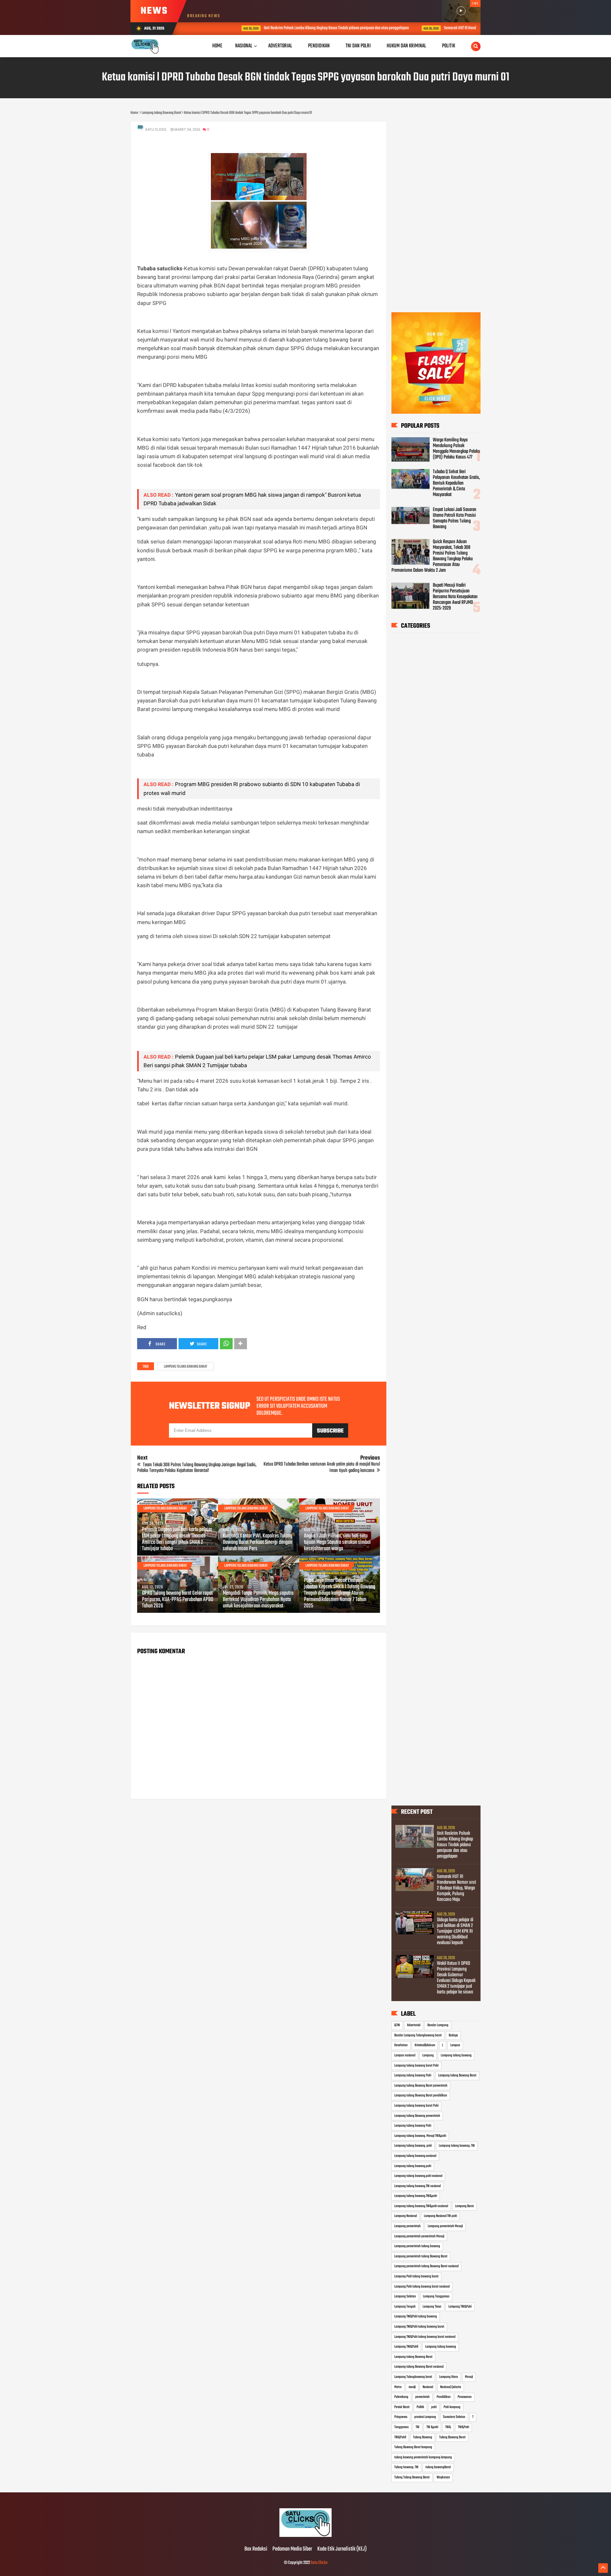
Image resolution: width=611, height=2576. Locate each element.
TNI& (448, 2427)
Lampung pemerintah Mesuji (445, 2226)
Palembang (401, 2397)
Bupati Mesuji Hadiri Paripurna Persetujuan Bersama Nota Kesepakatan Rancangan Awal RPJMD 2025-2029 (455, 597)
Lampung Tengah (405, 2307)
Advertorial (414, 2025)
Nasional (244, 46)
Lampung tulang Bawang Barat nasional (419, 2367)
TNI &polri (432, 2427)
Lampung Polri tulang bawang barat (416, 2276)
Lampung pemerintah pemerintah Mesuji (419, 2236)
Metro (398, 2387)
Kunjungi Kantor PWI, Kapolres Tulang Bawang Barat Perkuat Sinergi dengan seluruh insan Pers (257, 1543)
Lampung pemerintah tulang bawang (417, 2246)
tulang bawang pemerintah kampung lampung (423, 2457)
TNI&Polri (464, 2427)
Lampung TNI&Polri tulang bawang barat (419, 2327)
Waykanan (443, 2477)
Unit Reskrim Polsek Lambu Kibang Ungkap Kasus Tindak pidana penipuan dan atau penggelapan (289, 28)
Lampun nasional (405, 2055)
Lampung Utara (449, 2377)
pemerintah (422, 2397)
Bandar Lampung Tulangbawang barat (418, 2035)
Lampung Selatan (405, 2296)
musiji (412, 2387)
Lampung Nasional (406, 2216)
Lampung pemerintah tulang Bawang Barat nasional (426, 2266)
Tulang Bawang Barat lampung (413, 2447)
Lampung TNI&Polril (406, 2347)
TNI (418, 2427)
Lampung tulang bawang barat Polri (416, 2066)
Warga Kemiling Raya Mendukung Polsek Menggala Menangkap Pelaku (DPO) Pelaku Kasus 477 (456, 449)
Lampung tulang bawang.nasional (415, 2156)
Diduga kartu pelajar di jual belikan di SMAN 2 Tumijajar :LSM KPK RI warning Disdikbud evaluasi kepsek (455, 1931)
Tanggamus (401, 2427)
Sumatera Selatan (454, 2417)
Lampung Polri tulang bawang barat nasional (422, 2287)
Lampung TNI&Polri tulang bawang (416, 2317)
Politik (420, 2407)
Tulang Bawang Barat (452, 2437)
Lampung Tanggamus (436, 2296)
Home (217, 46)
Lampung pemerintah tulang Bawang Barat (421, 2256)
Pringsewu (401, 2417)
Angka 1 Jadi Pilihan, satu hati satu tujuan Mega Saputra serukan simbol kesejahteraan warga (337, 1543)
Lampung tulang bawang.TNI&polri (416, 2196)
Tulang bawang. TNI (406, 2467)
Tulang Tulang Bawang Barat (412, 2477)
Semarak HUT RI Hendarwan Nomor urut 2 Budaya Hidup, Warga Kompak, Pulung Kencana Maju (468, 28)
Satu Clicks (319, 2563)
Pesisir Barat (402, 2407)
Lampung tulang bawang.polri (413, 2166)
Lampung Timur (432, 2307)
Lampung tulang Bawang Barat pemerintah (421, 2086)
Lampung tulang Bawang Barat (186, 1367)
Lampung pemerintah (407, 2226)
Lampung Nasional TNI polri (440, 2216)
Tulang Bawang (423, 2437)
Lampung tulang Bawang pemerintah (417, 2116)
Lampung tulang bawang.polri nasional (418, 2176)
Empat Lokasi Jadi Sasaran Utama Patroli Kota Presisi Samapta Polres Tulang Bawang (455, 518)
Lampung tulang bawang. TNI (457, 2146)
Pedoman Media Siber (292, 2549)
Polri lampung (452, 2407)
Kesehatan (401, 2045)
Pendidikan (444, 2397)
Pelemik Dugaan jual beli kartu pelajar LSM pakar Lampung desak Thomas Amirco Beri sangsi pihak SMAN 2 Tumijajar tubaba (177, 1539)
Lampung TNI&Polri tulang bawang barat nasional (425, 2337)
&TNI (397, 2025)
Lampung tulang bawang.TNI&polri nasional (421, 2206)
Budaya (453, 2035)
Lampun (455, 2045)
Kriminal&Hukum (425, 2045)
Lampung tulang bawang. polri (413, 2146)
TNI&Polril (400, 2437)
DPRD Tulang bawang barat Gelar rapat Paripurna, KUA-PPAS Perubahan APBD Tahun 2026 (178, 1600)
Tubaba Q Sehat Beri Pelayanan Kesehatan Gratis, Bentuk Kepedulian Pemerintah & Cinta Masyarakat (456, 483)
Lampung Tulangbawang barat (413, 2377)
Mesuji (469, 2377)
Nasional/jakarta (451, 2387)
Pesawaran (465, 2397)
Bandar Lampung (438, 2025)
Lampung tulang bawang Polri (413, 2075)
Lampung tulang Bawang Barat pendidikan (421, 2096)
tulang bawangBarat (438, 2467)
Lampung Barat (464, 2206)
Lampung (428, 2055)
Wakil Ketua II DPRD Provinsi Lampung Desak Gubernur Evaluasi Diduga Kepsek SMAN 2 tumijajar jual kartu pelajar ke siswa (456, 1978)
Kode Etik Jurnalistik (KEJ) (342, 2549)
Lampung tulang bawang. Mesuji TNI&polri (420, 2136)
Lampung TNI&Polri (460, 2307)
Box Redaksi (256, 2549)
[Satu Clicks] (305, 2536)
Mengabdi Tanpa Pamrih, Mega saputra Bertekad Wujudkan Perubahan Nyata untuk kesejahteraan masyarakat (258, 1600)
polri (434, 2407)
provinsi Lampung (425, 2417)
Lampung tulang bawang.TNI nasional (418, 2186)
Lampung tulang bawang (456, 2055)
